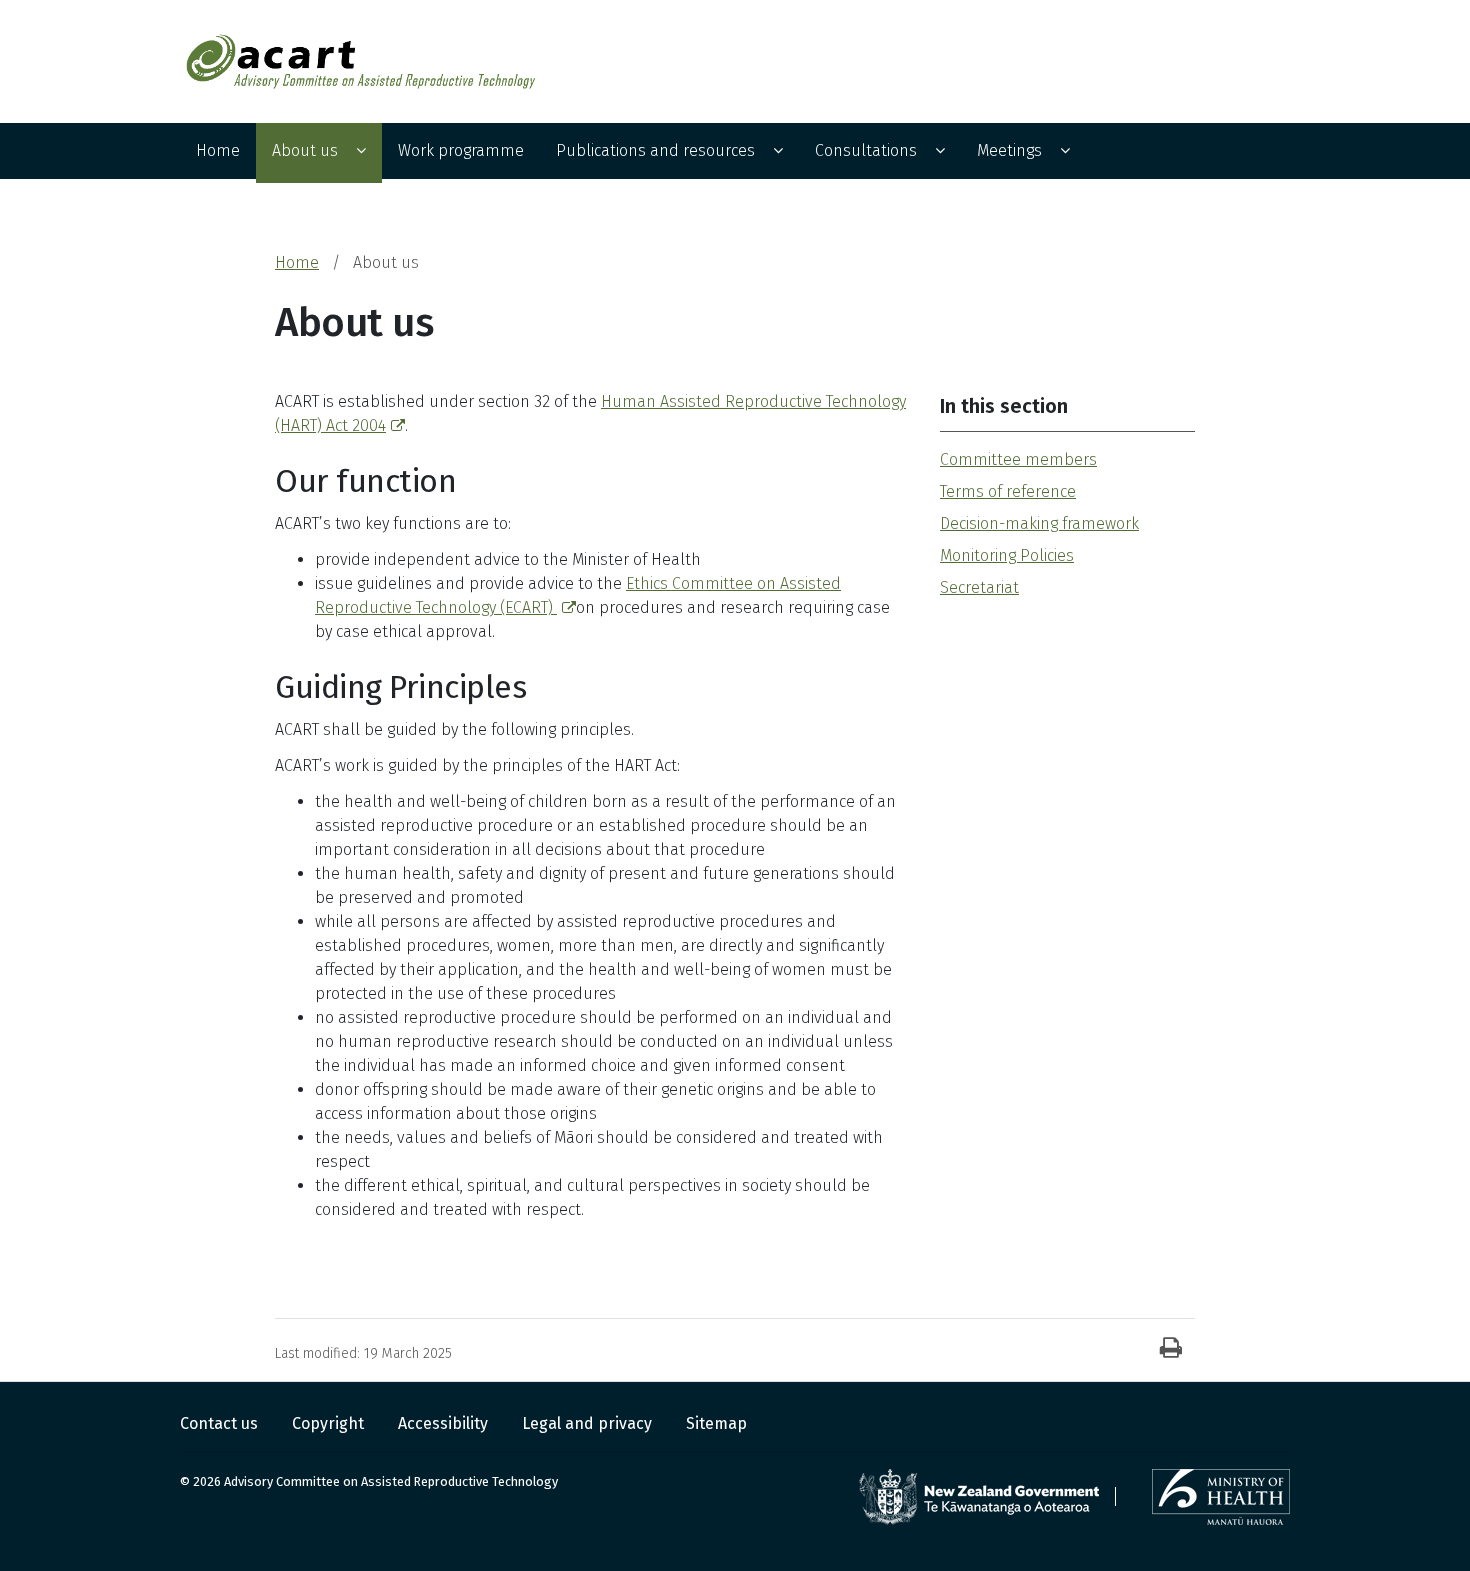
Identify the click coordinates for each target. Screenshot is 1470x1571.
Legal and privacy (589, 1423)
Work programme (461, 150)
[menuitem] (218, 153)
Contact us (221, 1423)
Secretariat (979, 587)
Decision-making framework (1039, 523)
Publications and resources (655, 150)
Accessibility (445, 1423)
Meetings (1009, 150)
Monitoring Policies (1007, 555)
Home (218, 150)
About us (305, 150)
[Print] (1171, 1349)
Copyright (330, 1423)
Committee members (1018, 459)
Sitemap (716, 1423)
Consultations (866, 150)
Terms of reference (1008, 491)
